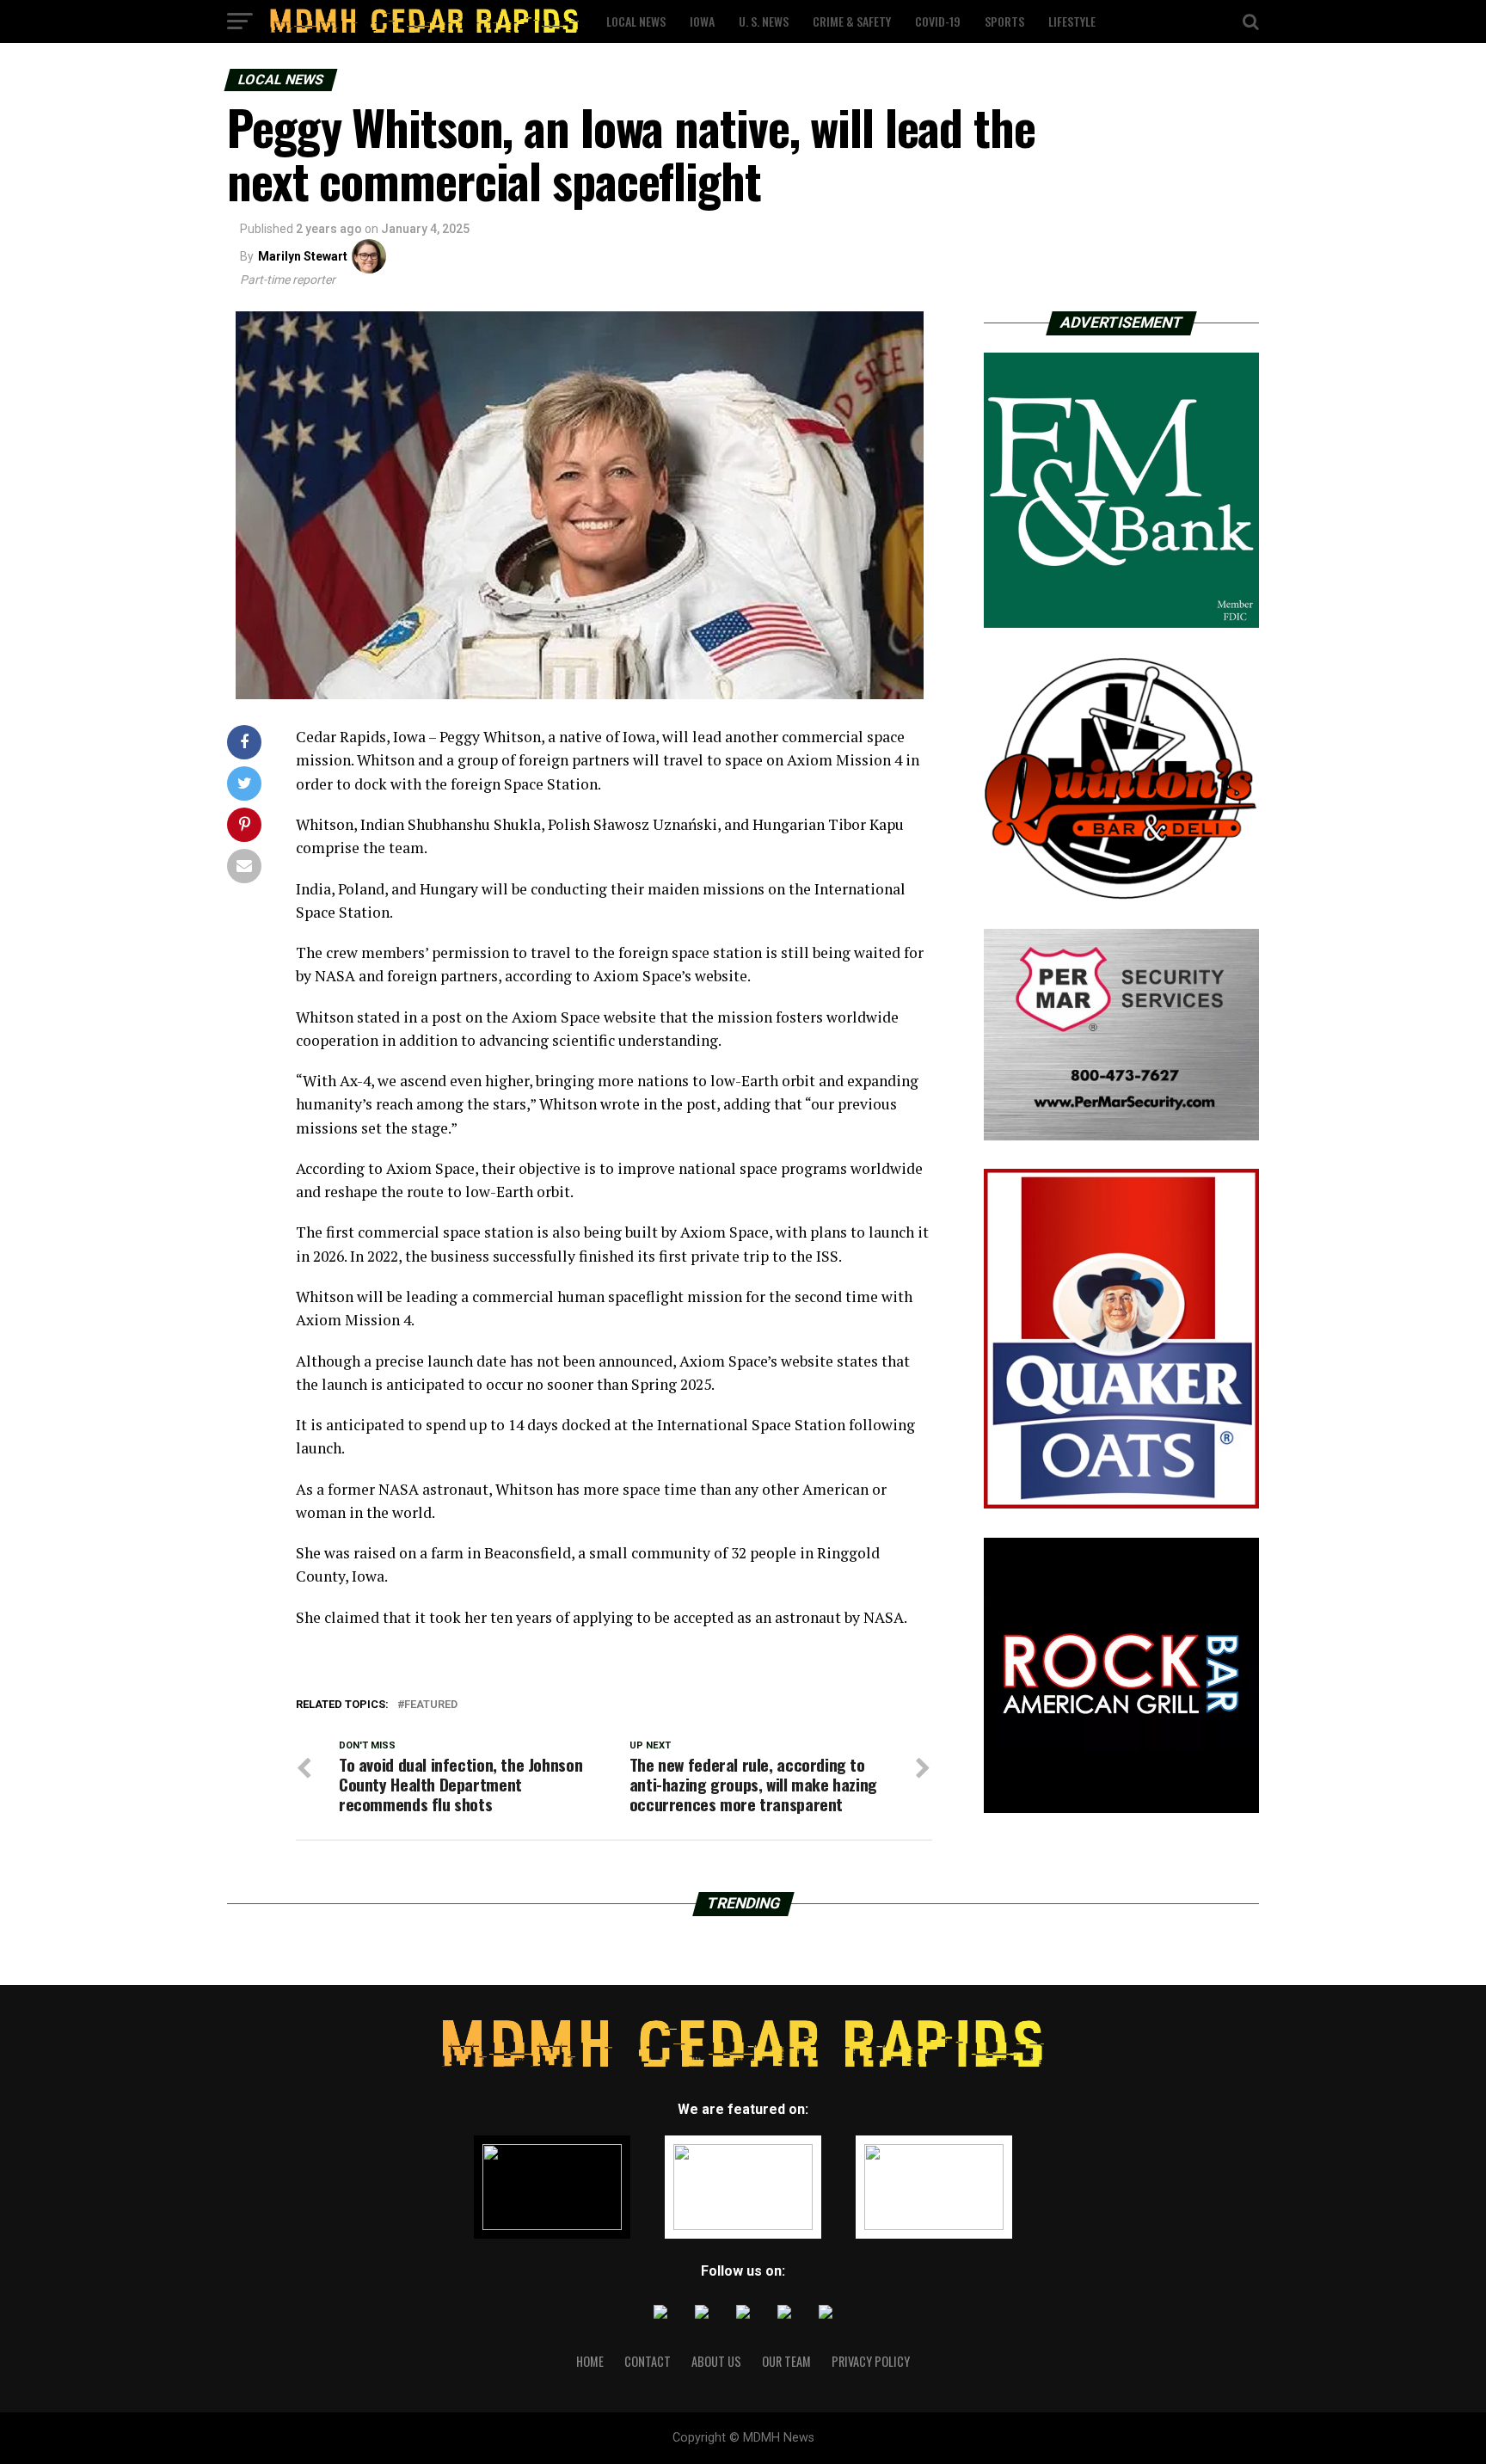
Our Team (786, 2361)
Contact (648, 2361)
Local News (636, 21)
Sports (1004, 21)
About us (716, 2361)
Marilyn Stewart (303, 256)
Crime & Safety (852, 21)
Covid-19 (938, 21)
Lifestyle (1072, 21)
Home (590, 2361)
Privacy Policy (871, 2361)
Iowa (702, 21)
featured (431, 1705)
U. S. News (764, 21)
